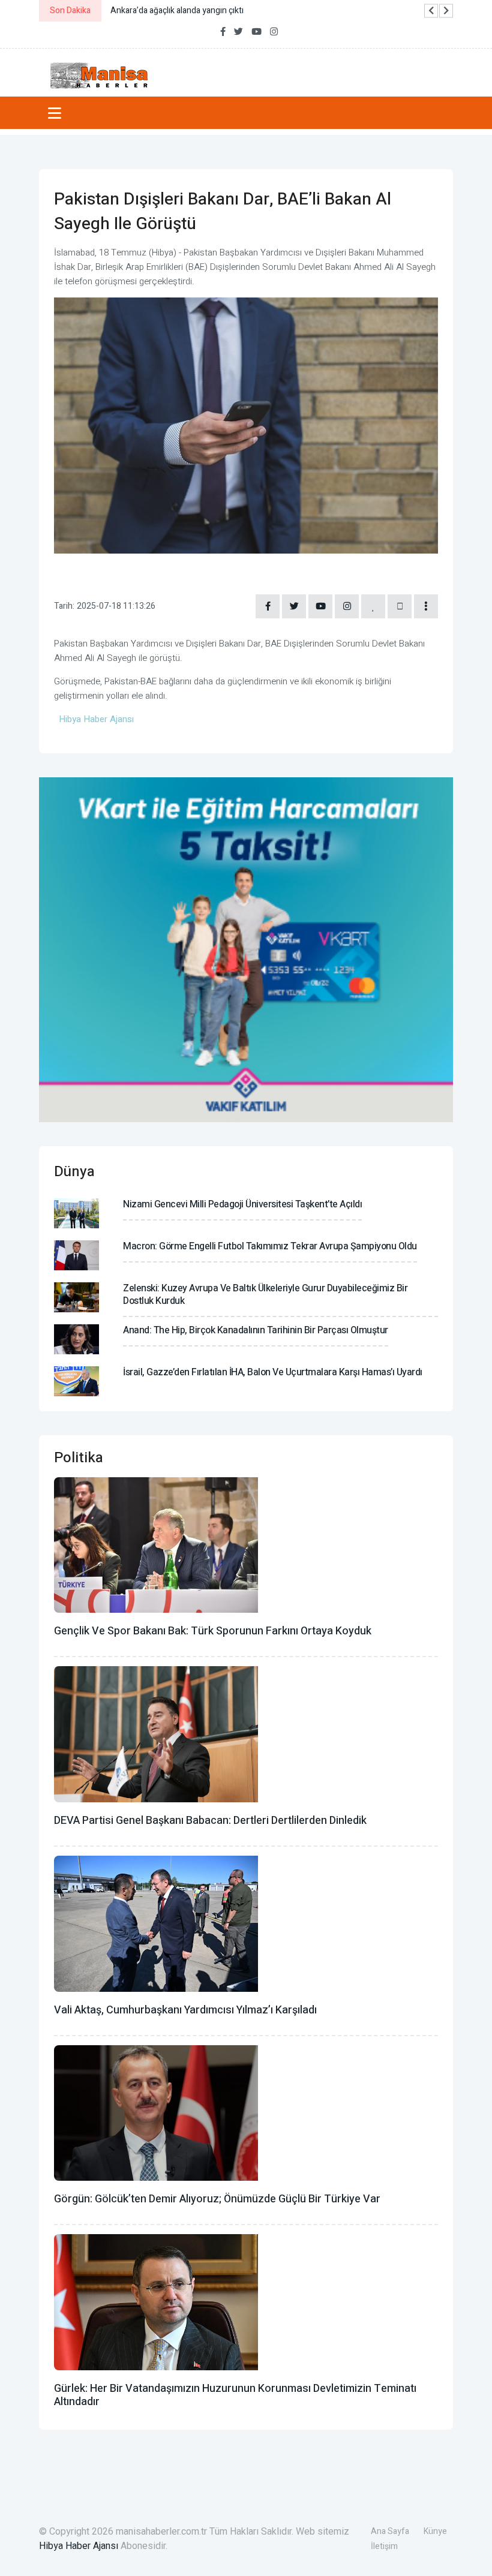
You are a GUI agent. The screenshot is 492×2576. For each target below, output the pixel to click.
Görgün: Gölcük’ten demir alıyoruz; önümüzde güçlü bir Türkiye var (217, 2199)
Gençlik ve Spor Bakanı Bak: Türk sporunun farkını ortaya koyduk (213, 1631)
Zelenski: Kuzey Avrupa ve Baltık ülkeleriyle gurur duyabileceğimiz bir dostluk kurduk (265, 1295)
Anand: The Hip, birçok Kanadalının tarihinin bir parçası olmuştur (256, 1330)
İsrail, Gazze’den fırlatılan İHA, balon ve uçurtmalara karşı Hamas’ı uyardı (273, 1372)
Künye (435, 2531)
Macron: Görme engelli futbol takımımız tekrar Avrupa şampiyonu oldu (270, 1246)
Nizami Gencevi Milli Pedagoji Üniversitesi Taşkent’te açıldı (242, 1204)
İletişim (384, 2546)
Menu (57, 113)
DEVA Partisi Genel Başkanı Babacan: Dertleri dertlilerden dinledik (210, 1821)
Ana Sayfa (390, 2531)
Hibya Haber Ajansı (79, 2546)
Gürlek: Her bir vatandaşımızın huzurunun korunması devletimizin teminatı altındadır (235, 2395)
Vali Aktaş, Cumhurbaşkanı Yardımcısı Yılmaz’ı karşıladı (185, 2010)
